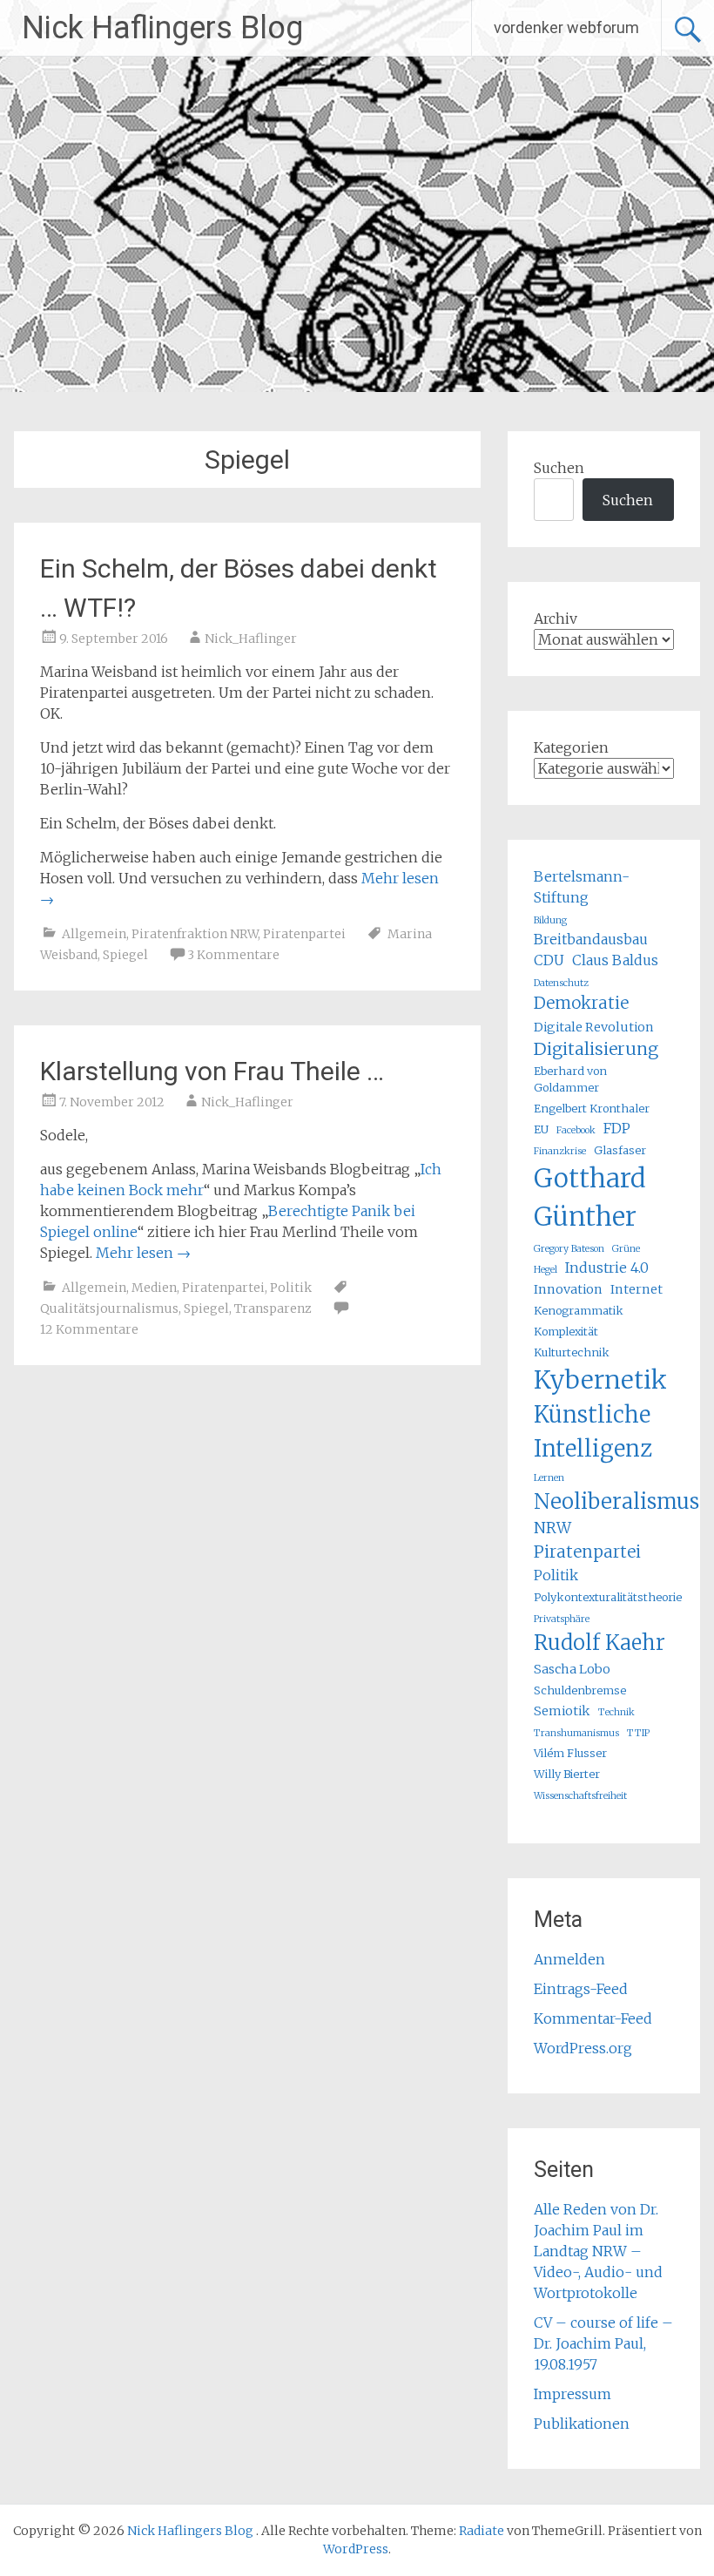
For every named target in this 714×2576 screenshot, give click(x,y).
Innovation (568, 1289)
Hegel (546, 1270)
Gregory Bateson (569, 1249)
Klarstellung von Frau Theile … (212, 1071)
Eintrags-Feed (581, 1989)
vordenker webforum (566, 27)
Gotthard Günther (590, 1197)
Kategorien (571, 747)
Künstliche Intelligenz (593, 1431)
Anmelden (569, 1959)
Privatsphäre (562, 1619)
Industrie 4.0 (607, 1268)
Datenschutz (561, 983)
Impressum (573, 2394)
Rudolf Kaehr (599, 1643)
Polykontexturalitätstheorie (608, 1597)
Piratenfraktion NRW (195, 934)
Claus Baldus (615, 960)
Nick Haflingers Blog (162, 28)
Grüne (626, 1249)
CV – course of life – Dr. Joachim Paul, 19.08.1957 (603, 2343)
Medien (154, 1288)
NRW (552, 1528)
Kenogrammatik (579, 1310)
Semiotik (562, 1711)
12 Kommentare (89, 1329)
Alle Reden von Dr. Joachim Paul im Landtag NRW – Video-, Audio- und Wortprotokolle (598, 2251)
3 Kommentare (233, 955)
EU (541, 1129)
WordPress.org (583, 2048)
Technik (616, 1712)
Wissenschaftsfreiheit (580, 1796)
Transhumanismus (576, 1733)
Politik (291, 1288)
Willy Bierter (567, 1774)
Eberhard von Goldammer (570, 1079)
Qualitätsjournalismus (109, 1308)
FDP (617, 1128)
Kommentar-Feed (593, 2018)
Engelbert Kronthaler (592, 1108)
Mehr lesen (143, 1253)
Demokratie (581, 1003)
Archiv (556, 619)
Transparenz (273, 1308)
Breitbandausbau (591, 939)
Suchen (559, 468)
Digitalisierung (596, 1049)
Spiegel (125, 955)
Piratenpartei (304, 934)
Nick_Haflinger (251, 639)
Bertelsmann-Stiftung (582, 887)
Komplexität (566, 1331)
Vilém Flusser (570, 1753)
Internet (637, 1289)
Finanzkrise (560, 1151)
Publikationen (582, 2424)
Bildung (550, 920)
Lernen (549, 1478)
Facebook (576, 1130)
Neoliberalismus (616, 1501)
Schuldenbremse (580, 1690)
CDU (549, 960)
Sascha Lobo (572, 1669)
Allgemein (94, 934)
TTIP (638, 1733)
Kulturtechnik (572, 1352)
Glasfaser (620, 1150)
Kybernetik (600, 1380)
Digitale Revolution (594, 1027)
